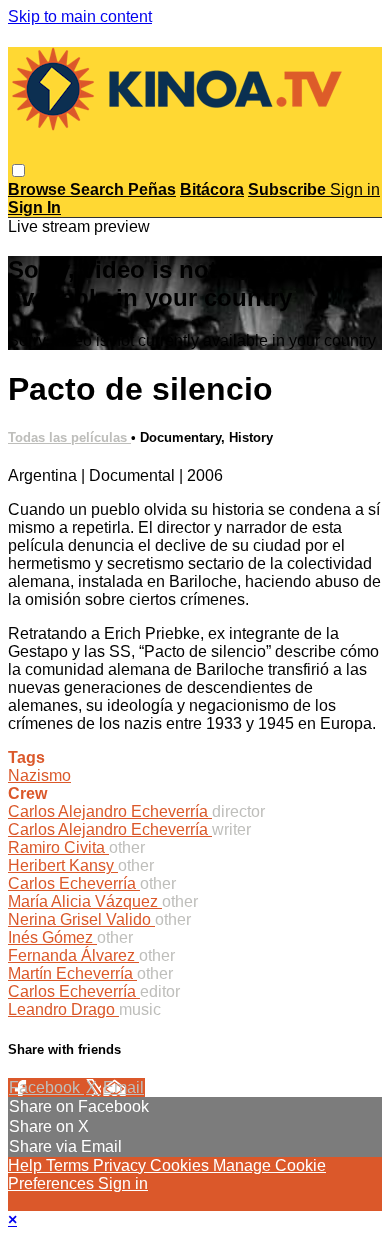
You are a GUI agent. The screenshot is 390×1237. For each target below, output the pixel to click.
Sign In (34, 207)
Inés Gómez (52, 937)
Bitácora (212, 189)
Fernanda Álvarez (73, 955)
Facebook (46, 1087)
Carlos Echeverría (74, 883)
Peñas (152, 189)
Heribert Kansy (63, 865)
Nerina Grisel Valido (81, 919)
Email (123, 1087)
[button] (18, 170)
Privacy (121, 1165)
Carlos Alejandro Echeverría (110, 811)
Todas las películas (69, 437)
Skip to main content (80, 16)
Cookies (181, 1165)
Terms (69, 1165)
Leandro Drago (63, 1009)
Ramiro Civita (58, 847)
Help (27, 1165)
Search (99, 189)
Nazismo (39, 775)
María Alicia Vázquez (85, 901)
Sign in (355, 189)
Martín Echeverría (72, 973)
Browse (39, 189)
